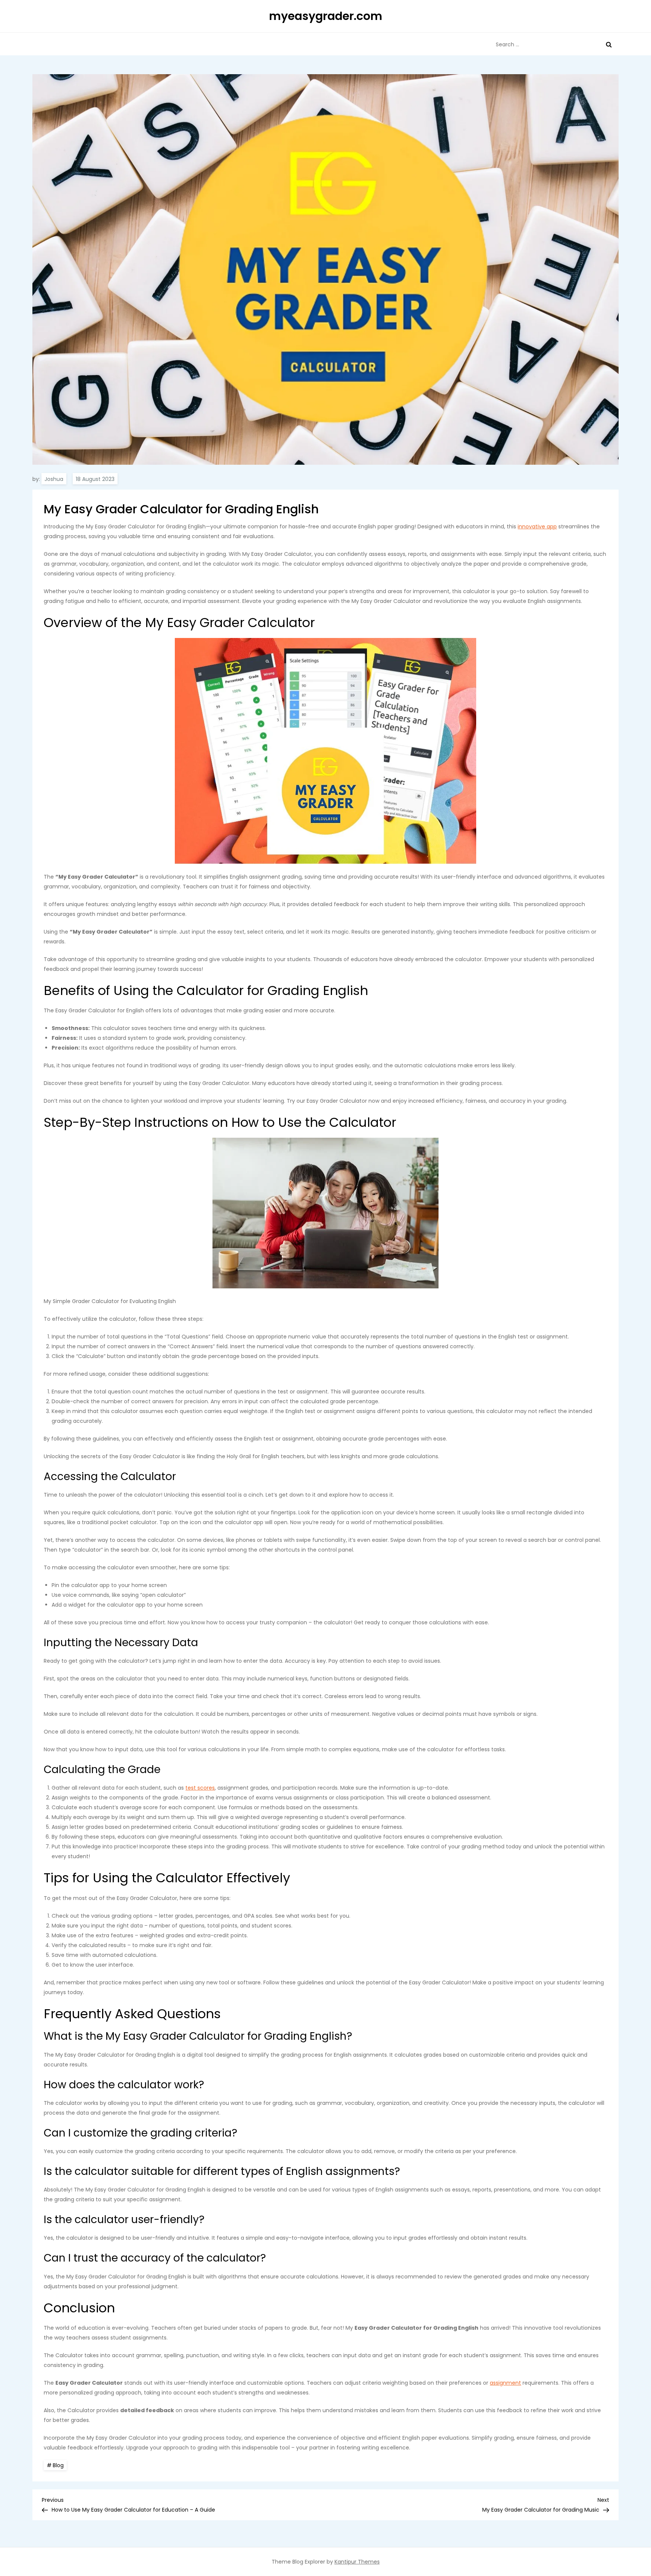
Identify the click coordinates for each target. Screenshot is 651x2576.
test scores (200, 1788)
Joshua (54, 479)
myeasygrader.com (326, 16)
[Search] (609, 44)
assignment (505, 2383)
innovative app (537, 526)
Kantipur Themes (357, 2562)
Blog (58, 2465)
